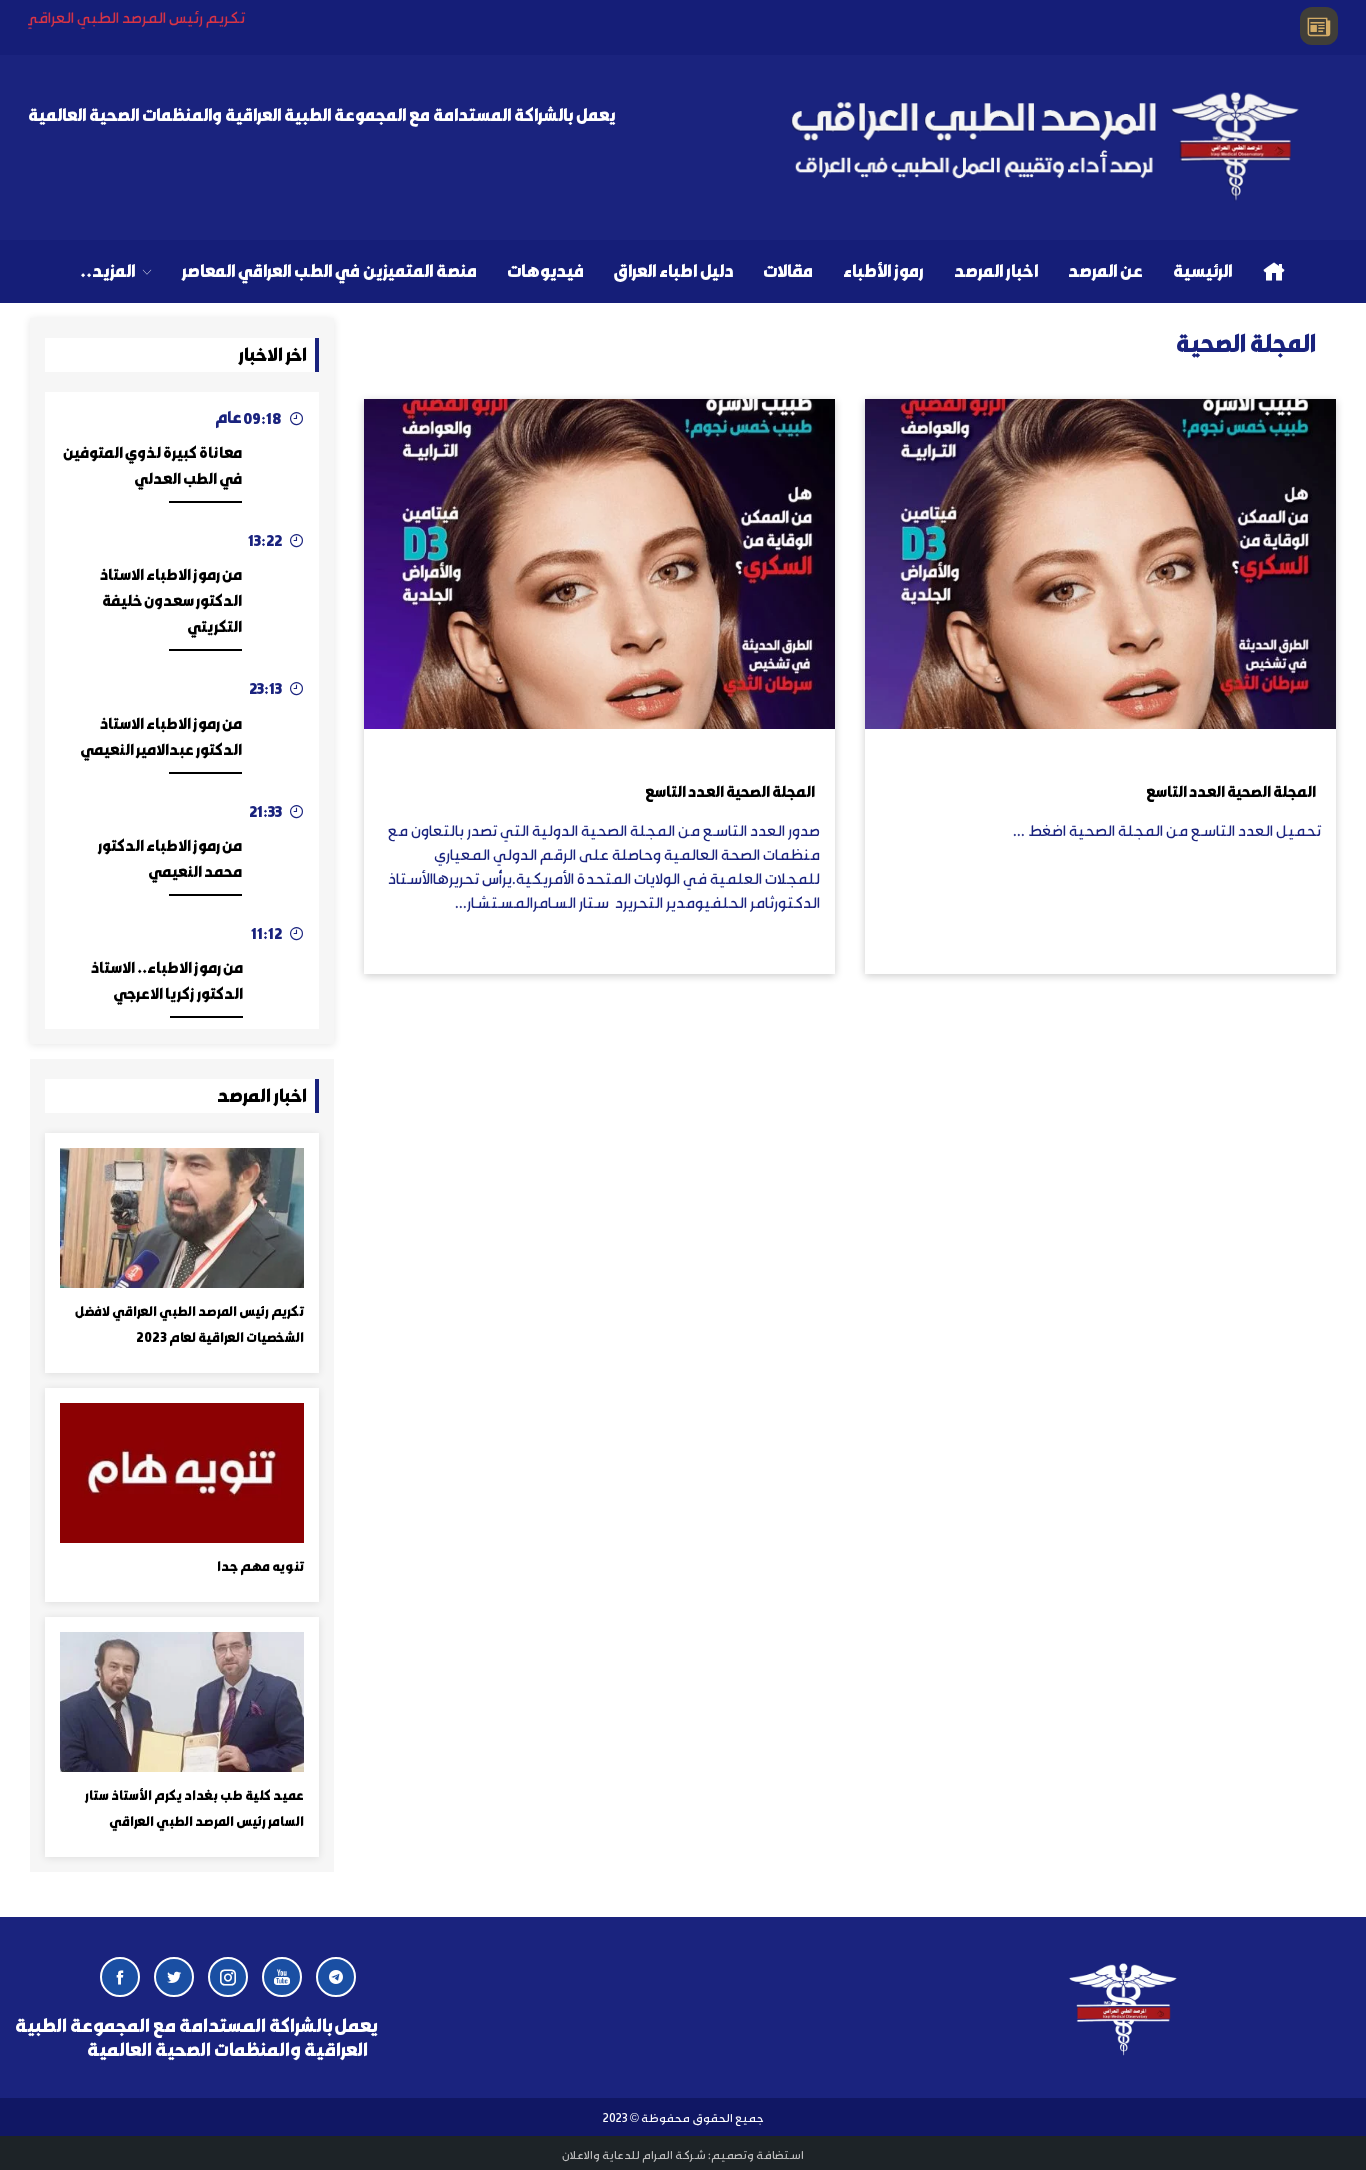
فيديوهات (545, 270)
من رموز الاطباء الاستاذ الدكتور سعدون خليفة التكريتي (171, 600)
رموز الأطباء (883, 270)
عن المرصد (1105, 270)
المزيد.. (107, 270)
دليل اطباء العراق (673, 270)
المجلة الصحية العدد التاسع (1231, 791)
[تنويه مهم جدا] (182, 1470)
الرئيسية (1202, 270)
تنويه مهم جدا (260, 1566)
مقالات (788, 270)
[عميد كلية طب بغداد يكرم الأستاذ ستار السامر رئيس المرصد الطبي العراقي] (182, 1699)
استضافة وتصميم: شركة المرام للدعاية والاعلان (683, 2154)
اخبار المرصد (996, 270)
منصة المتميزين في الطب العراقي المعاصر (329, 270)
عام (228, 416)
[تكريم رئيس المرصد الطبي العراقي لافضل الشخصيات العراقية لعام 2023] (182, 1215)
